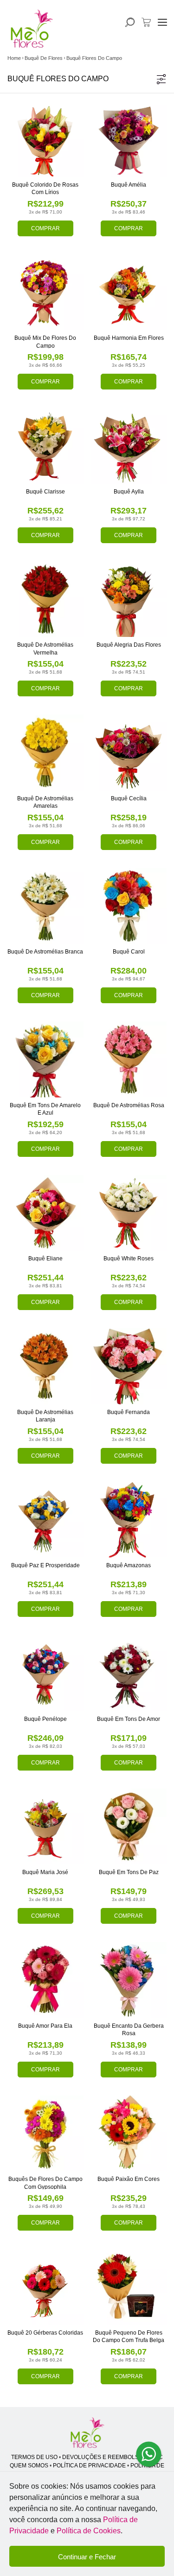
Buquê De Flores (44, 58)
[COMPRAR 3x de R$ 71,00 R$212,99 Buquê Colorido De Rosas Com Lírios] (45, 139)
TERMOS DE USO (34, 2457)
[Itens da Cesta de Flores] (146, 22)
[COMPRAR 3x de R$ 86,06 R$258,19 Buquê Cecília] (129, 753)
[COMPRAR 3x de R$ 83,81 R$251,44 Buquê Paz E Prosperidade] (45, 1520)
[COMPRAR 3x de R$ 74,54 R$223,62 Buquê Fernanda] (129, 1366)
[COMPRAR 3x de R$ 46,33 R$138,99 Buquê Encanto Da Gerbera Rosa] (129, 1980)
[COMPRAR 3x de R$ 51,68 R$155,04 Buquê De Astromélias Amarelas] (45, 753)
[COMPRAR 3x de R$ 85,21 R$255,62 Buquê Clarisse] (45, 446)
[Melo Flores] (87, 2433)
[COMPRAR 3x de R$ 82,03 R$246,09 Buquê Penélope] (45, 1673)
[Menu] (162, 22)
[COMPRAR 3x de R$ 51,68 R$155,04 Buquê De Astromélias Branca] (45, 906)
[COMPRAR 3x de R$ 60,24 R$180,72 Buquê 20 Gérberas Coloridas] (45, 2287)
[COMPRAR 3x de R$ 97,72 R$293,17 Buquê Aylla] (129, 446)
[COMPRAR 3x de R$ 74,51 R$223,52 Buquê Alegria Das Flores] (129, 599)
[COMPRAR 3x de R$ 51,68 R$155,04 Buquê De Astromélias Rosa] (129, 1059)
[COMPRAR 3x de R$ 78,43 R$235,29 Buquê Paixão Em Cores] (129, 2134)
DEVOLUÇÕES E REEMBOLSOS (104, 2457)
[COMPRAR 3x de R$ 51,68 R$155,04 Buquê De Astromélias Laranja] (45, 1366)
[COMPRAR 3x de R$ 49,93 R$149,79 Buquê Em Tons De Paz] (129, 1827)
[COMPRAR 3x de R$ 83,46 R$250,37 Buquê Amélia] (129, 139)
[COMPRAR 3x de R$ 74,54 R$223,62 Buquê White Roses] (129, 1213)
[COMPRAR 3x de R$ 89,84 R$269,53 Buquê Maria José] (45, 1827)
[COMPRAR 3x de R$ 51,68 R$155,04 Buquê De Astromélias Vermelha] (45, 599)
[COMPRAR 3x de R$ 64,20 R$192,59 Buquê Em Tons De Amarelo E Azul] (45, 1059)
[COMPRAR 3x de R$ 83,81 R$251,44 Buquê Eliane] (45, 1213)
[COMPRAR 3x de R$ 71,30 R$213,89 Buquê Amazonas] (129, 1520)
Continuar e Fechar (87, 2557)
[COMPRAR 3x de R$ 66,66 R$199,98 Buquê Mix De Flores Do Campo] (45, 292)
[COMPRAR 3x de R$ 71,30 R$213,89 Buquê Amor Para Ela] (45, 1980)
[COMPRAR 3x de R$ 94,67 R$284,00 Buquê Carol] (129, 906)
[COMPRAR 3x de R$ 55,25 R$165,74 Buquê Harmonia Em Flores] (129, 292)
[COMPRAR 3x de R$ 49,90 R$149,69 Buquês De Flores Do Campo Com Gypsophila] (45, 2134)
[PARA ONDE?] (130, 22)
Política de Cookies (89, 2531)
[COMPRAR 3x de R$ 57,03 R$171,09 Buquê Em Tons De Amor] (129, 1673)
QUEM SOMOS (29, 2466)
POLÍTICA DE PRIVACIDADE (89, 2466)
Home (14, 58)
